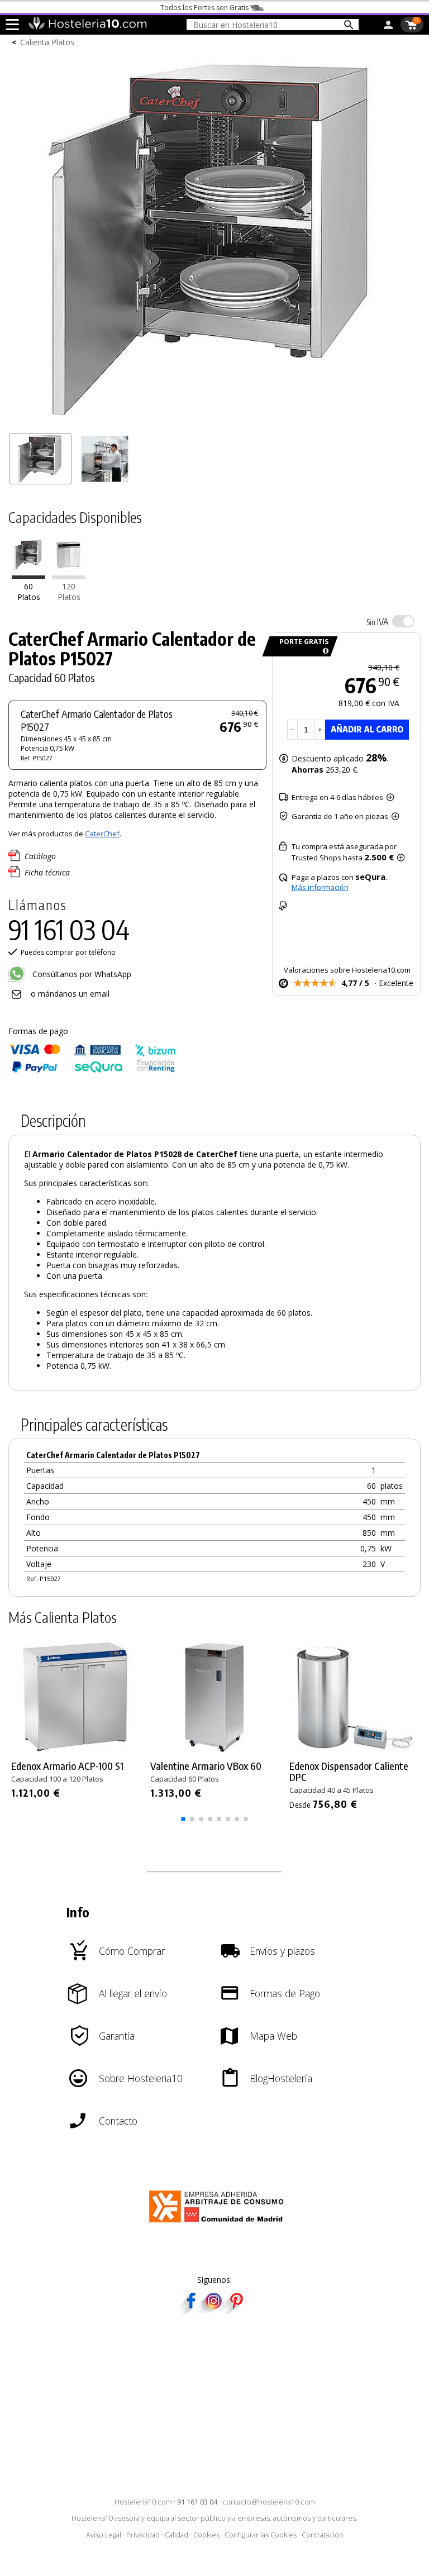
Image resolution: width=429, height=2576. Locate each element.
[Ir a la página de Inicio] (87, 27)
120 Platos (69, 592)
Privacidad (143, 2535)
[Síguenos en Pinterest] (236, 2310)
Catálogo (40, 856)
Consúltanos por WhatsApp (81, 974)
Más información (320, 887)
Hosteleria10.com (143, 2502)
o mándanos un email (70, 994)
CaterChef (102, 834)
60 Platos (29, 592)
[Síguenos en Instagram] (213, 2310)
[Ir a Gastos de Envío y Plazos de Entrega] (324, 651)
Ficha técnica (47, 872)
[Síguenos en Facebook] (191, 2310)
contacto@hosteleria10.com (269, 2502)
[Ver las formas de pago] (92, 1070)
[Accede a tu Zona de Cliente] (388, 27)
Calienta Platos (47, 42)
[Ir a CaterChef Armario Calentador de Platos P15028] (69, 576)
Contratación (323, 2535)
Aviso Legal (104, 2535)
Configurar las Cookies (261, 2535)
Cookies (206, 2535)
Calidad (177, 2535)
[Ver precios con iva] (403, 621)
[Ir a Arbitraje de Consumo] (219, 2224)
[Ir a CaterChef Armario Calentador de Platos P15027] (28, 576)
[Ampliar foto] (214, 422)
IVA (377, 622)
